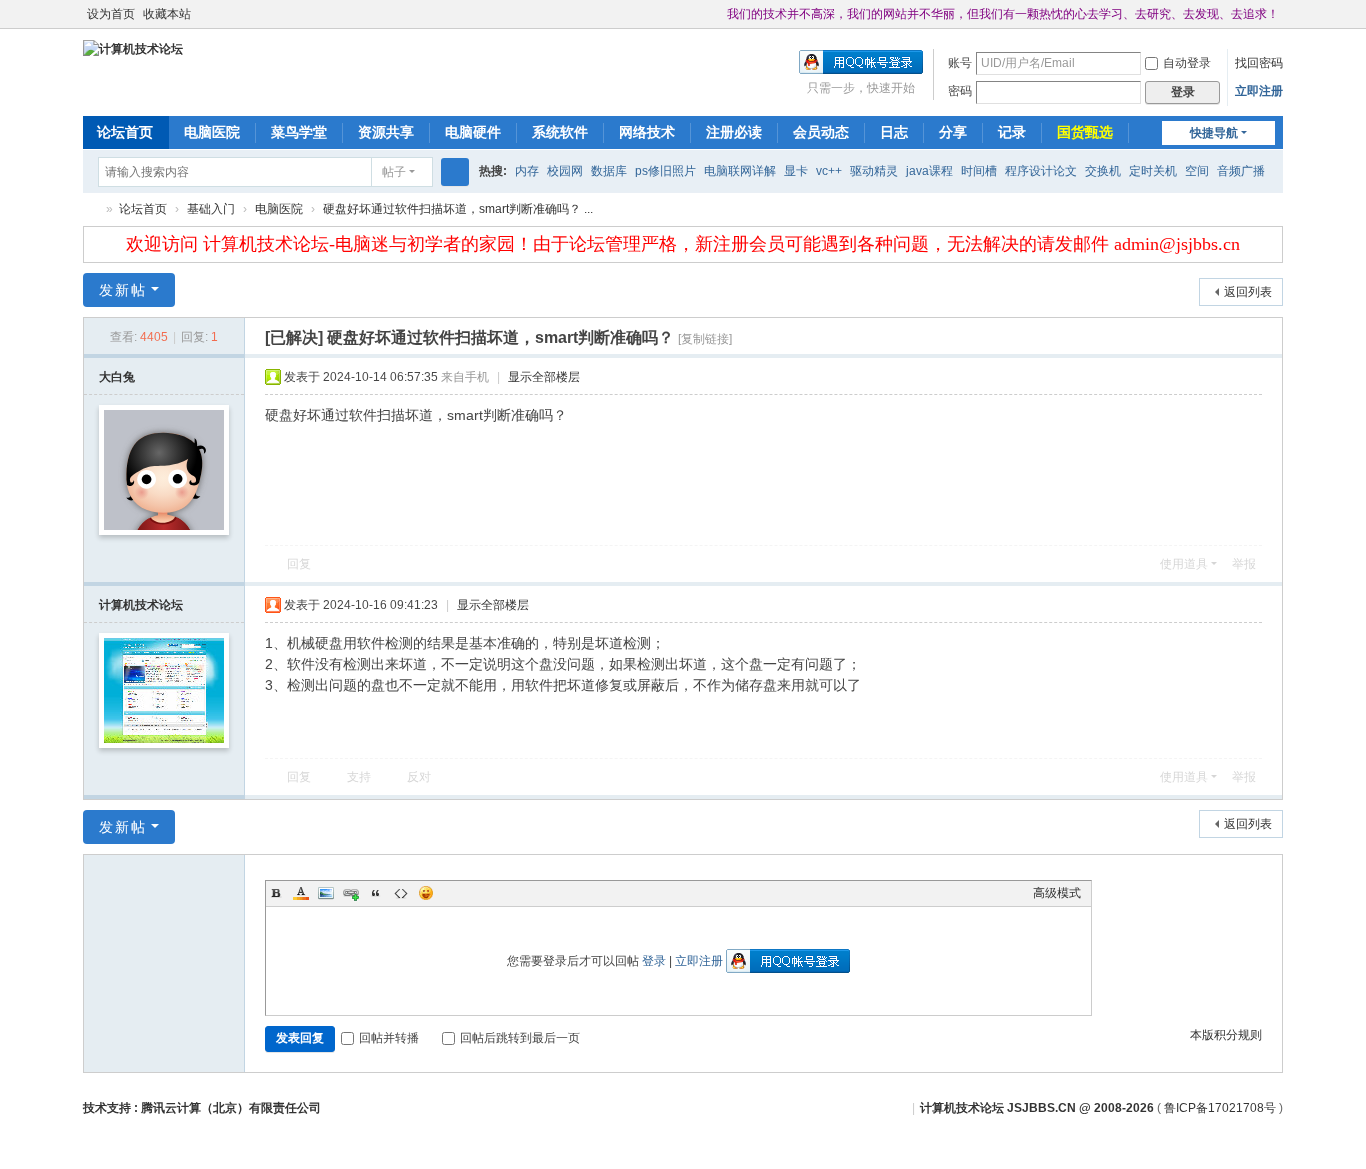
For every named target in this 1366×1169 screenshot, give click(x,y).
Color (301, 893)
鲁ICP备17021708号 (1220, 1108)
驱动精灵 (874, 171)
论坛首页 (125, 132)
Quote (376, 893)
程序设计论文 (1041, 171)
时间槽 (979, 171)
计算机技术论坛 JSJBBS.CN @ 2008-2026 (1037, 1108)
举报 (1244, 564)
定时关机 (1153, 171)
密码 (960, 91)
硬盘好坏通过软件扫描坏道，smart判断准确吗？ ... (458, 209)
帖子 (394, 172)
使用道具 (1184, 564)
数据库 (609, 171)
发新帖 (123, 290)
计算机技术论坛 (91, 209)
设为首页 (111, 14)
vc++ (829, 171)
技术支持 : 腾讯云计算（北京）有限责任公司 (202, 1108)
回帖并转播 (389, 1038)
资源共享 (386, 132)
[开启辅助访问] (718, 14)
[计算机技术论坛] (133, 48)
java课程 (929, 171)
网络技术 (647, 132)
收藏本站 (167, 14)
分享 (953, 132)
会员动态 (821, 132)
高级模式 (1057, 893)
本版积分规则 (1226, 1035)
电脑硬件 (473, 132)
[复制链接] (705, 339)
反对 (419, 777)
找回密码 (1259, 63)
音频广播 (1241, 171)
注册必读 (734, 132)
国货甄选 (1085, 132)
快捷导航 (1214, 133)
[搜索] (455, 172)
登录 (654, 961)
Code (401, 893)
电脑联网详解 (740, 171)
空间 (1197, 171)
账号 (960, 63)
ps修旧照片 (665, 171)
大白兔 (117, 377)
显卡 (796, 171)
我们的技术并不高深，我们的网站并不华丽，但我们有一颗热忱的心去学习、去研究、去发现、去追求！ (1003, 14)
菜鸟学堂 (299, 132)
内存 (527, 171)
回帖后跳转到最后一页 (520, 1038)
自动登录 (1187, 63)
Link (351, 893)
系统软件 (560, 132)
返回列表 (1248, 292)
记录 (1012, 132)
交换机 (1103, 171)
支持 (359, 777)
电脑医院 (212, 132)
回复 (299, 564)
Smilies (426, 893)
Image (326, 893)
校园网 (565, 171)
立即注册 (1259, 91)
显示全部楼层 (544, 377)
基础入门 (211, 209)
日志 (894, 132)
